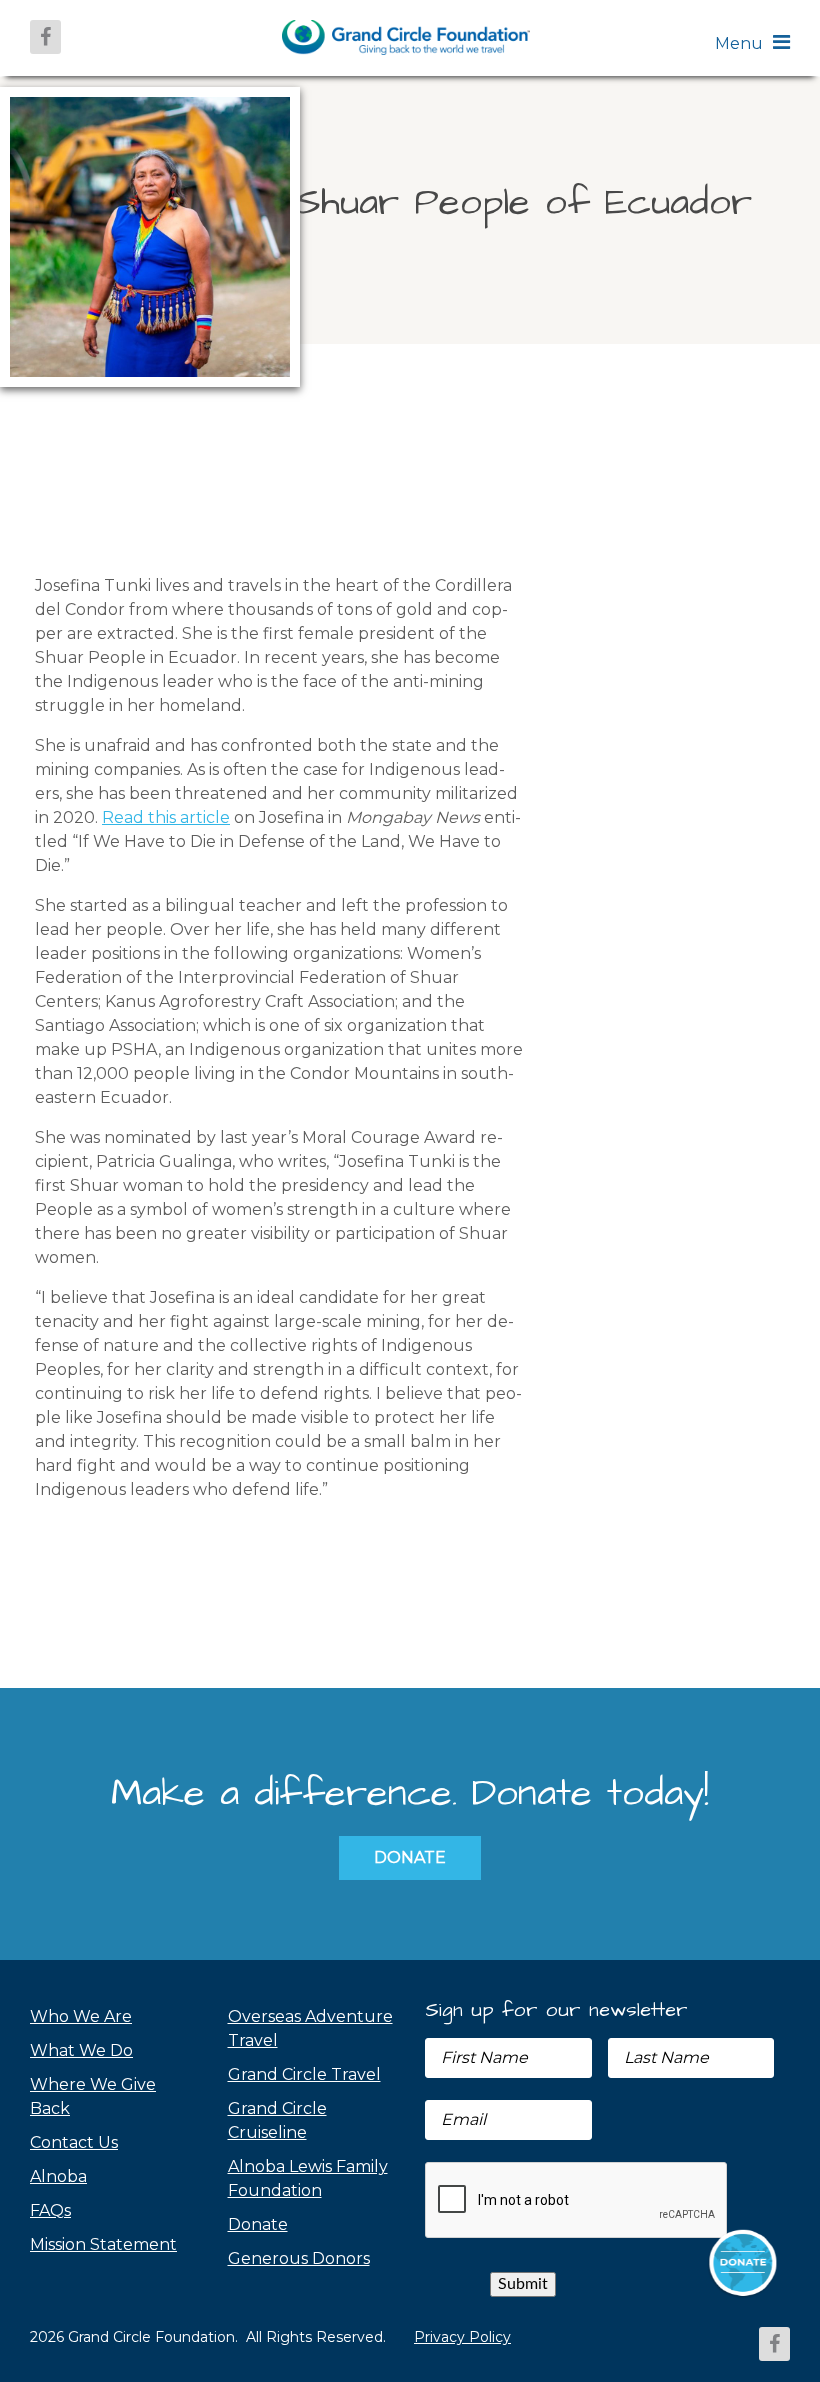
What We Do (81, 2050)
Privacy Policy (462, 2337)
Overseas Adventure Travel (310, 2028)
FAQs (50, 2210)
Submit (523, 2284)
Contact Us (74, 2142)
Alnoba (58, 2176)
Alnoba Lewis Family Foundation (308, 2178)
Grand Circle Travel (304, 2074)
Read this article (166, 817)
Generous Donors (299, 2258)
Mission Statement (103, 2244)
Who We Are (81, 2016)
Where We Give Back (93, 2096)
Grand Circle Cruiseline (277, 2120)
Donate (410, 1857)
